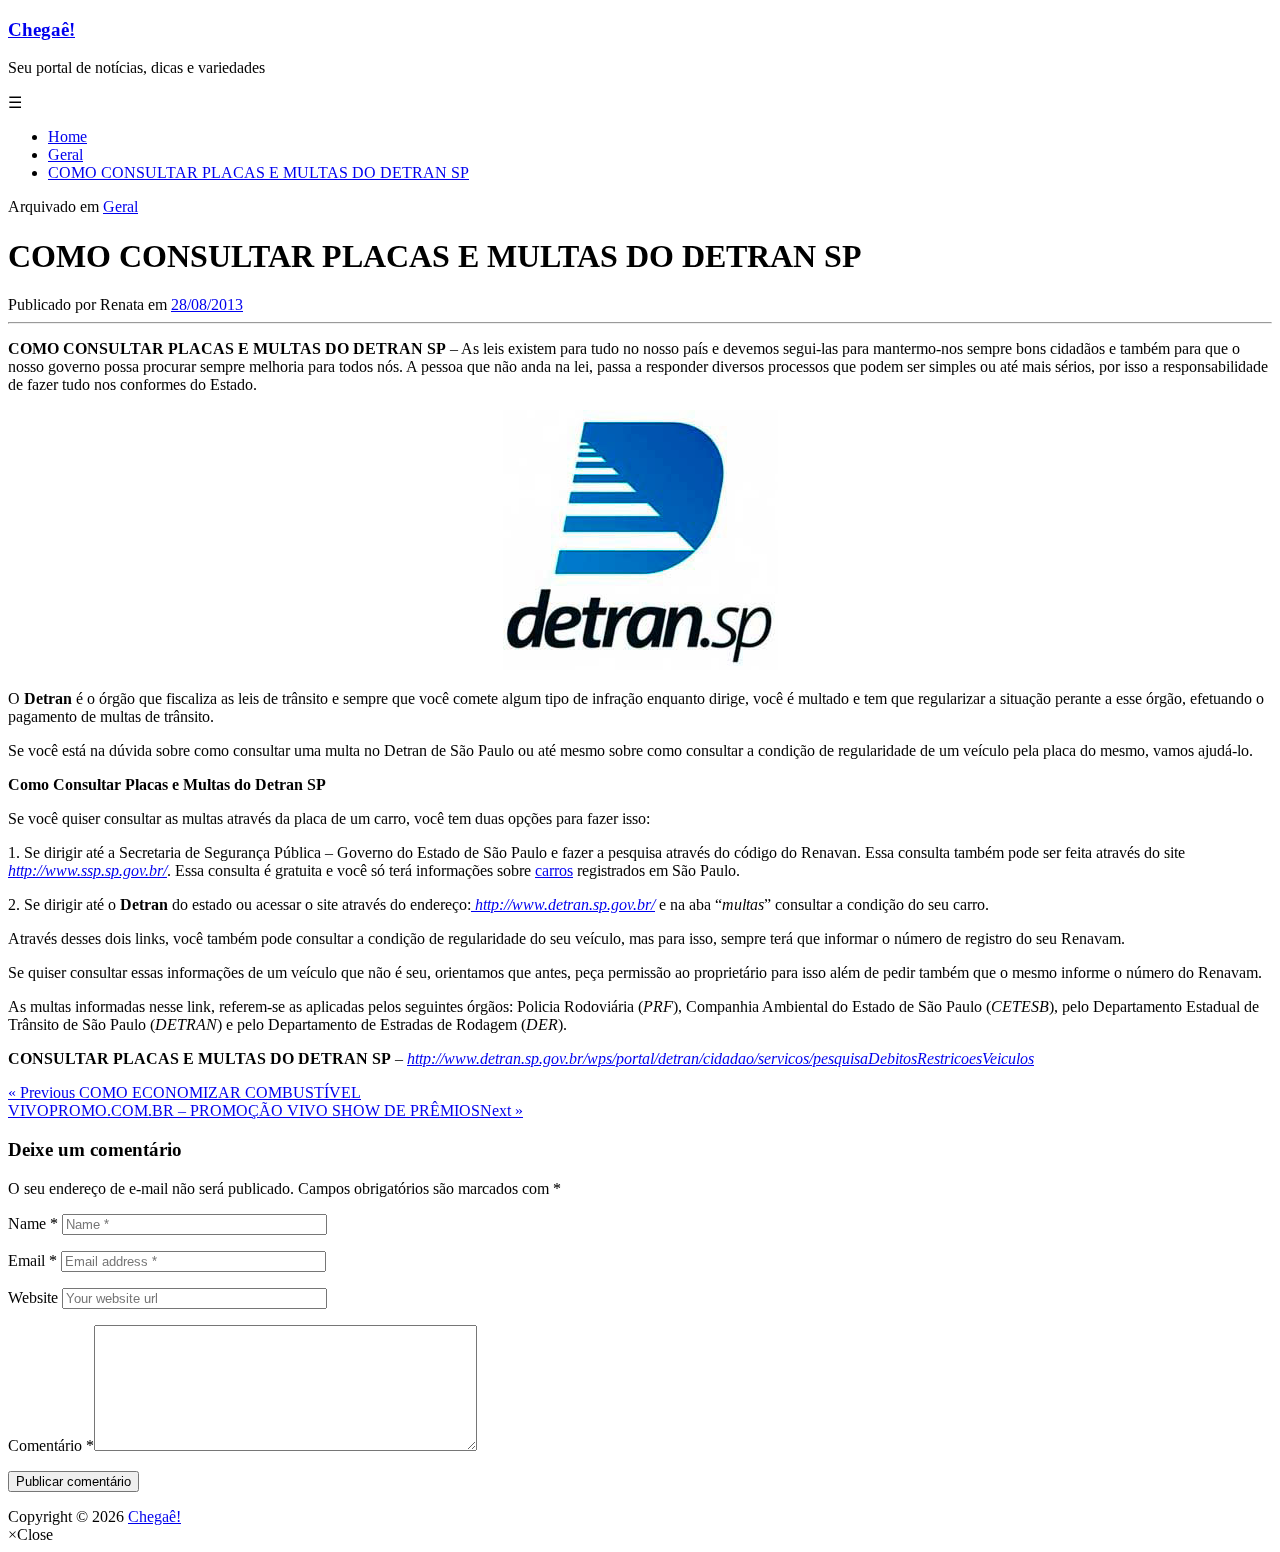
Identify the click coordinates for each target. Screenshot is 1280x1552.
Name (33, 1223)
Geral (120, 206)
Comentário (51, 1445)
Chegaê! (41, 29)
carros (554, 870)
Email (32, 1260)
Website (33, 1297)
